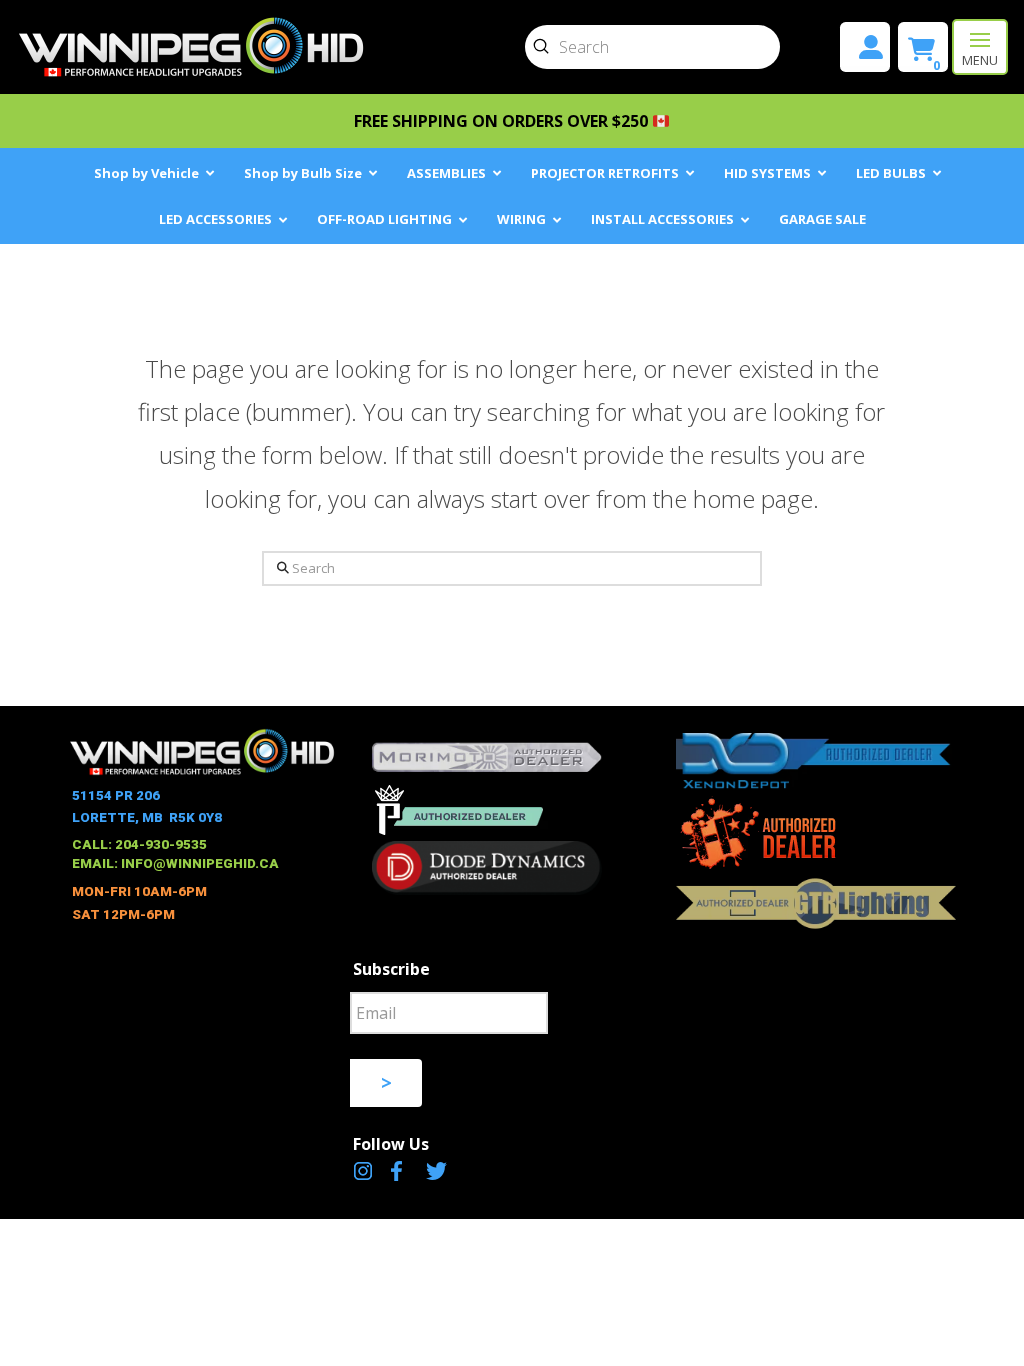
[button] (980, 47)
